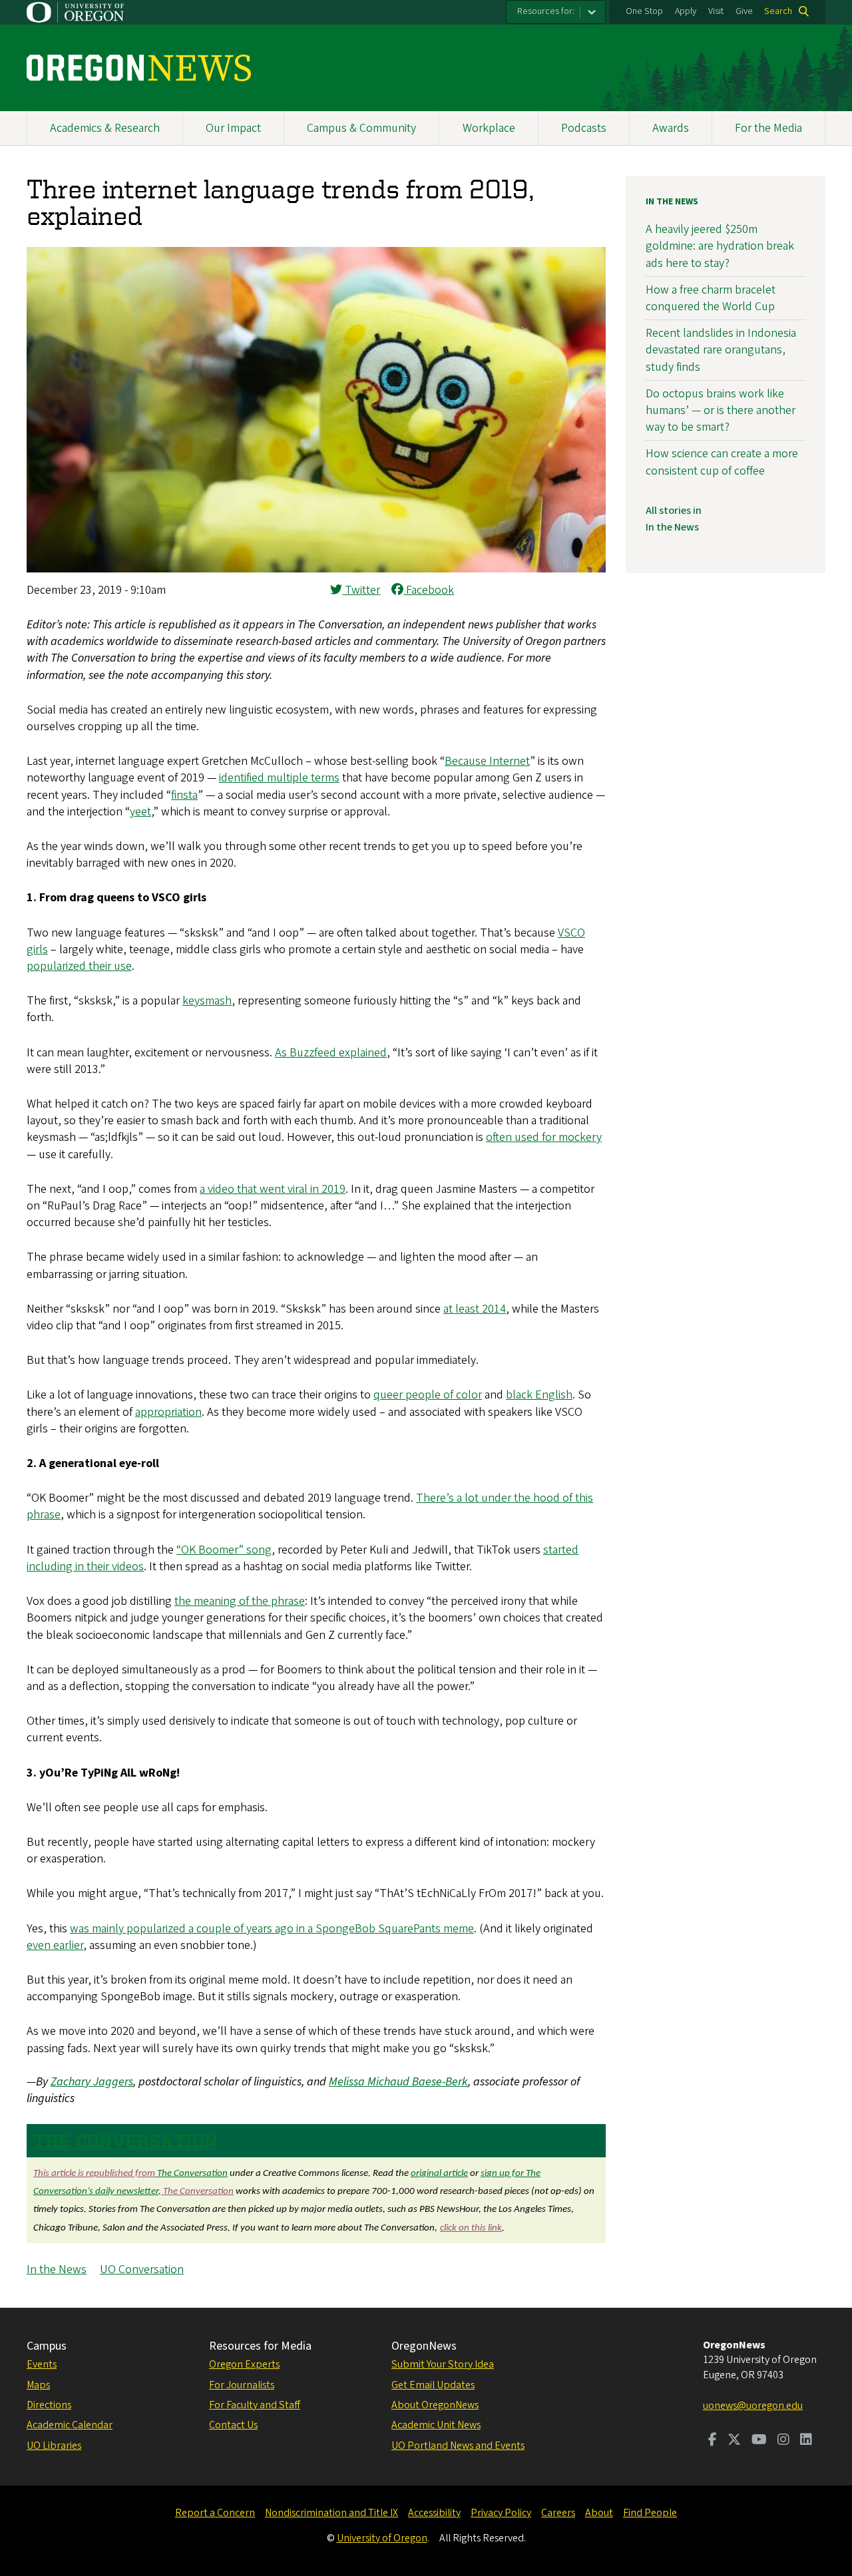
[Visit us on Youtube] (759, 2441)
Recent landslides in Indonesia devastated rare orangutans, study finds (721, 350)
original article (439, 2174)
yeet (140, 812)
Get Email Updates (433, 2385)
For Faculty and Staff (255, 2405)
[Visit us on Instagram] (783, 2441)
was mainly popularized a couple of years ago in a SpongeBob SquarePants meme (272, 1929)
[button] (316, 569)
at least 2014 (475, 1309)
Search (778, 11)
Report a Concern (215, 2513)
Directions (49, 2405)
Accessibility (434, 2513)
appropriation (168, 1412)
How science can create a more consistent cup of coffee (722, 462)
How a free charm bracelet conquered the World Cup (711, 298)
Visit (716, 11)
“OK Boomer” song (224, 1550)
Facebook (429, 590)
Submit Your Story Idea (443, 2364)
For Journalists (242, 2385)
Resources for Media (260, 2346)
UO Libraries (54, 2446)
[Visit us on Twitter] (734, 2441)
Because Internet (487, 761)
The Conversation (192, 2174)
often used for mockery (544, 1137)
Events (42, 2364)
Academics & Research (105, 128)
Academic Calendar (70, 2425)
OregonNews (424, 2346)
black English (539, 1395)
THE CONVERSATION (125, 2141)
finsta (184, 795)
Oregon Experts (244, 2364)
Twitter (361, 590)
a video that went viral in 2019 (273, 1189)
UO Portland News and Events (458, 2446)
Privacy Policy (501, 2513)
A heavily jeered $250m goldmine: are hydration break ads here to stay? (720, 246)
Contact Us (233, 2425)
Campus (47, 2346)
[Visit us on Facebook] (713, 2441)
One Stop (644, 11)
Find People (650, 2513)
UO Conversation (142, 2269)
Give (744, 11)
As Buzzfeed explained (331, 1053)
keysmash (207, 1001)
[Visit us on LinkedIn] (806, 2441)
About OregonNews (435, 2405)
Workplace (489, 128)
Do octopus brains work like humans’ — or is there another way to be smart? (721, 410)
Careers (558, 2513)
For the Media (768, 128)
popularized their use (79, 966)
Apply (686, 11)
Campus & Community (361, 128)
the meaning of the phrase (240, 1601)
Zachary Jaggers (92, 2082)
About (599, 2513)
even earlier (55, 1945)
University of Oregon (382, 2538)
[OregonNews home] (139, 68)
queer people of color (428, 1395)
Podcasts (584, 128)
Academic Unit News (436, 2425)
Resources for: (546, 11)
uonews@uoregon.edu (753, 2406)
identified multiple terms (279, 778)
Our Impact (233, 128)
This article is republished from (95, 2174)
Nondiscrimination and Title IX (331, 2513)
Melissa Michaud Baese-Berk (398, 2082)
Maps (38, 2385)
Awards (671, 128)
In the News (57, 2269)
